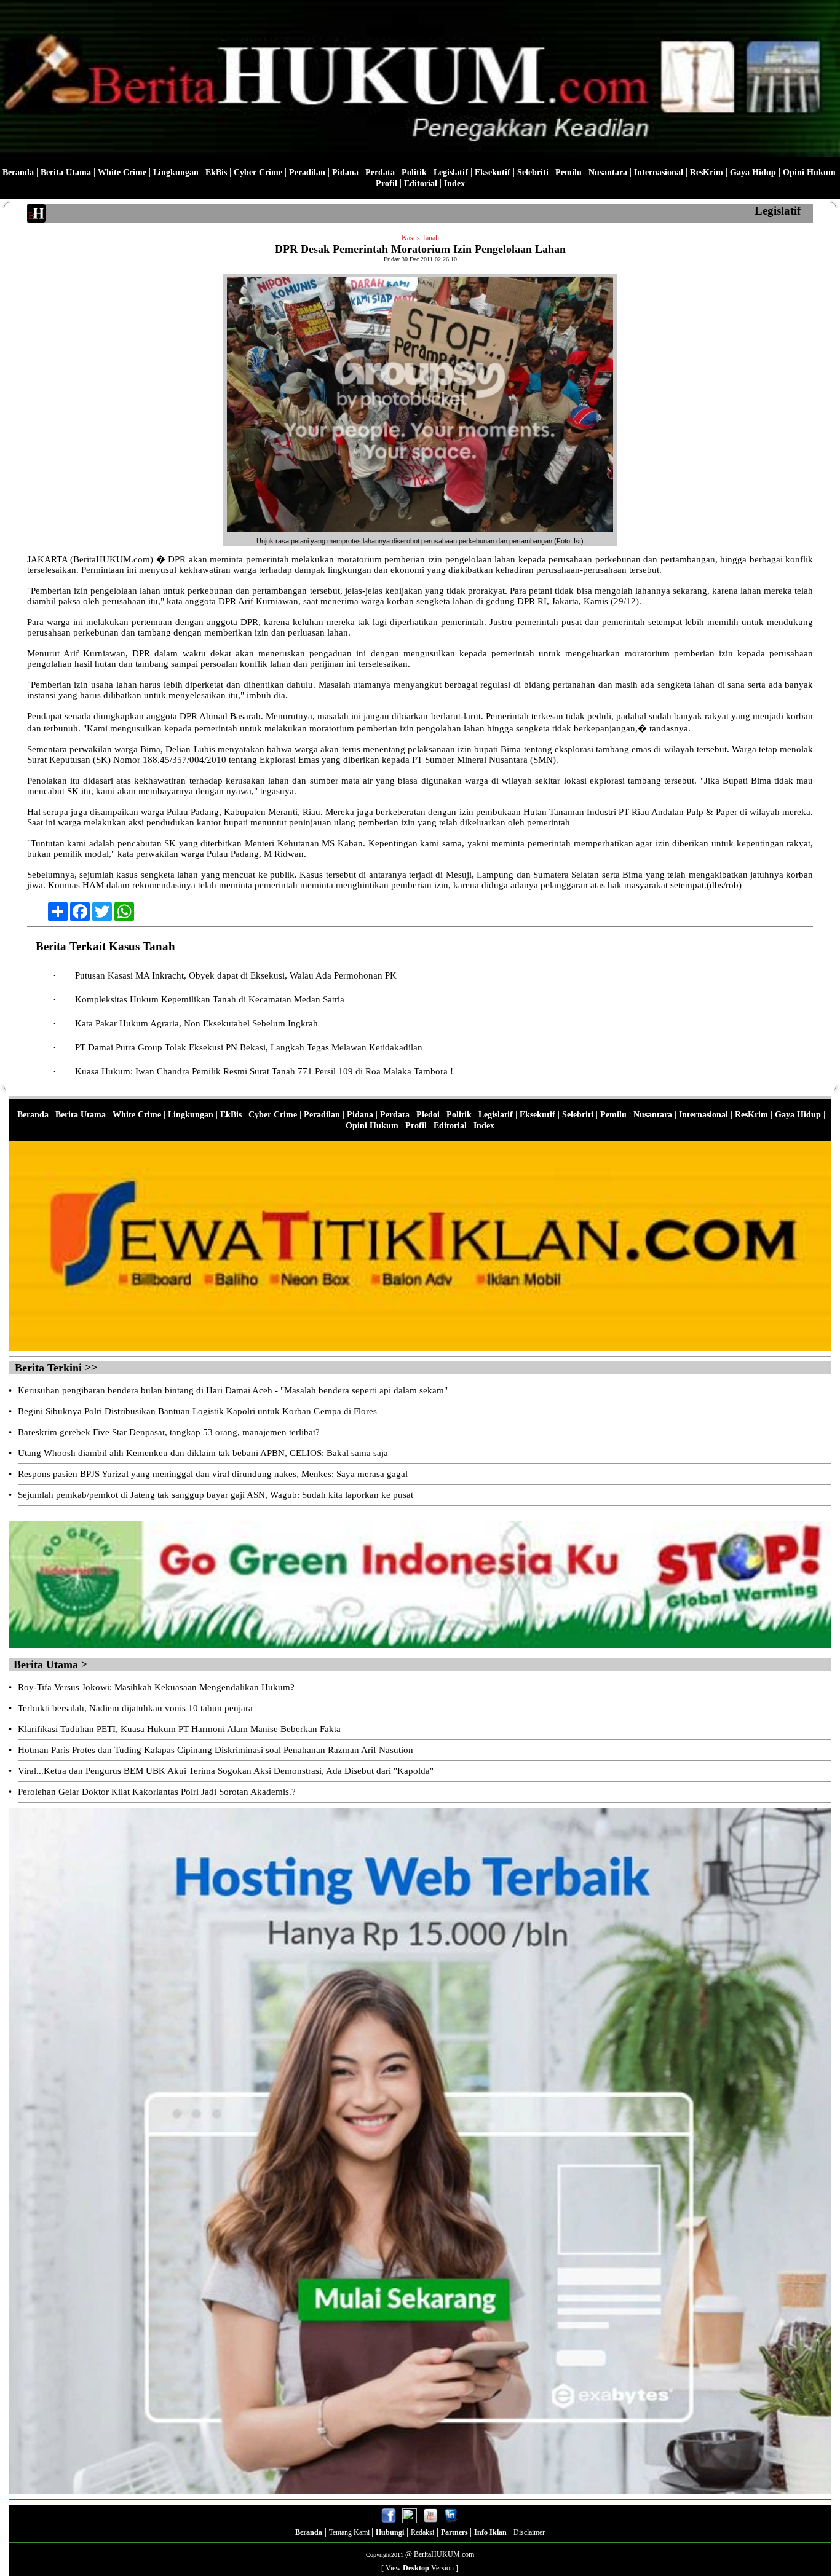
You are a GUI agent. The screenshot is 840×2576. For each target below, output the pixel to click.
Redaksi (422, 2532)
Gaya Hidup (753, 172)
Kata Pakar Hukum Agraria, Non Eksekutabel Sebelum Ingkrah (196, 1023)
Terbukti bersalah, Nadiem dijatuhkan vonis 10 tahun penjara (135, 1708)
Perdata (380, 172)
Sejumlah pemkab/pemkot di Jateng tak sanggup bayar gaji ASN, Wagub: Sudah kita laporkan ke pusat (216, 1495)
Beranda (18, 172)
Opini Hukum (809, 172)
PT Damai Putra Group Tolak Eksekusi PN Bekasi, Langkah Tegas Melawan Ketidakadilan (249, 1047)
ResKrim (707, 172)
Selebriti (533, 172)
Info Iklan (490, 2532)
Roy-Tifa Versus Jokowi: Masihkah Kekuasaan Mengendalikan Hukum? (156, 1687)
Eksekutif (493, 172)
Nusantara (608, 172)
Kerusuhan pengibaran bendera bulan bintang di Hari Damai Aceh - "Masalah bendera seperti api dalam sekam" (233, 1390)
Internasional (659, 172)
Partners (455, 2532)
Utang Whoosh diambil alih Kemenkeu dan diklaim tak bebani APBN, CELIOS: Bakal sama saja (203, 1453)
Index (454, 183)
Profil (386, 183)
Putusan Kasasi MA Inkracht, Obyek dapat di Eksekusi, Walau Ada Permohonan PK (236, 975)
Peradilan (307, 172)
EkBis (216, 172)
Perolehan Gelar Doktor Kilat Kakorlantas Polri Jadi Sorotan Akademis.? (157, 1792)
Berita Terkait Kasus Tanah (105, 946)
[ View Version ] (420, 2568)
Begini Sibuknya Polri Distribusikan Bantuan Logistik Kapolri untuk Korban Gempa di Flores (197, 1411)
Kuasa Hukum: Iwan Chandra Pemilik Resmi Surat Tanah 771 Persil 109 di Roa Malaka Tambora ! (264, 1071)
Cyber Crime (258, 172)
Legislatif (451, 172)
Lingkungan (176, 172)
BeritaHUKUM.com (444, 2554)
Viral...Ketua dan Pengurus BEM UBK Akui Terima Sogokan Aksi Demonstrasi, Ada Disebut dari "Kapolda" (226, 1771)
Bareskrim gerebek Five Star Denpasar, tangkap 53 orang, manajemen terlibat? (169, 1432)
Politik (414, 172)
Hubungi (390, 2532)
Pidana (345, 172)
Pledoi (428, 1115)
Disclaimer (529, 2532)
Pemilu (569, 172)
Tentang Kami (350, 2532)
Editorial (421, 183)
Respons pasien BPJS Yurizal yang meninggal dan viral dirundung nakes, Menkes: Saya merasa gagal (213, 1474)
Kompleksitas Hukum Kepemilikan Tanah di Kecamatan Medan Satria (210, 999)
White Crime (122, 172)
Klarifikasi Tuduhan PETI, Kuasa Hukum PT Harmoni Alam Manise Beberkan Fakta (179, 1729)
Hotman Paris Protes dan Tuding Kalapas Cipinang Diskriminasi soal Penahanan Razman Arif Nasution (216, 1750)
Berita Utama (66, 172)
